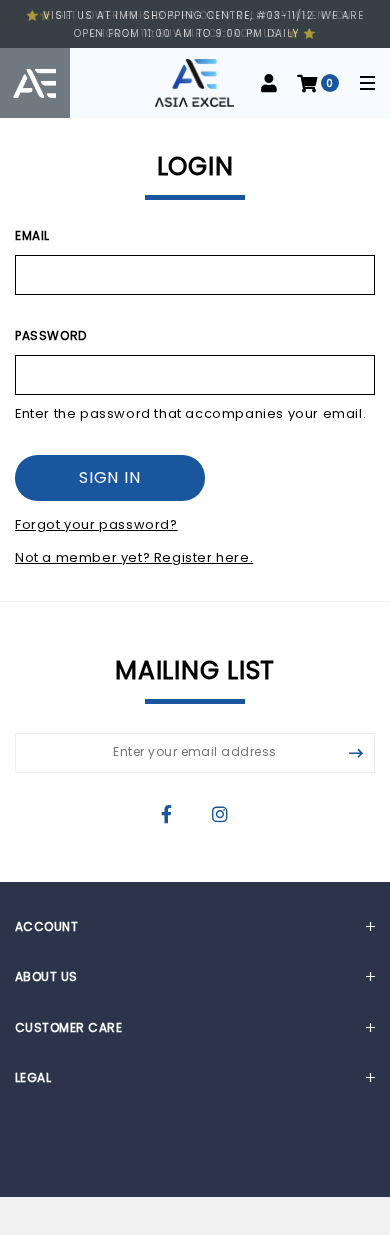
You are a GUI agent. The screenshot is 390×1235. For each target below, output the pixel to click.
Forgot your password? (96, 524)
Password (51, 335)
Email (32, 235)
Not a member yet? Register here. (134, 557)
